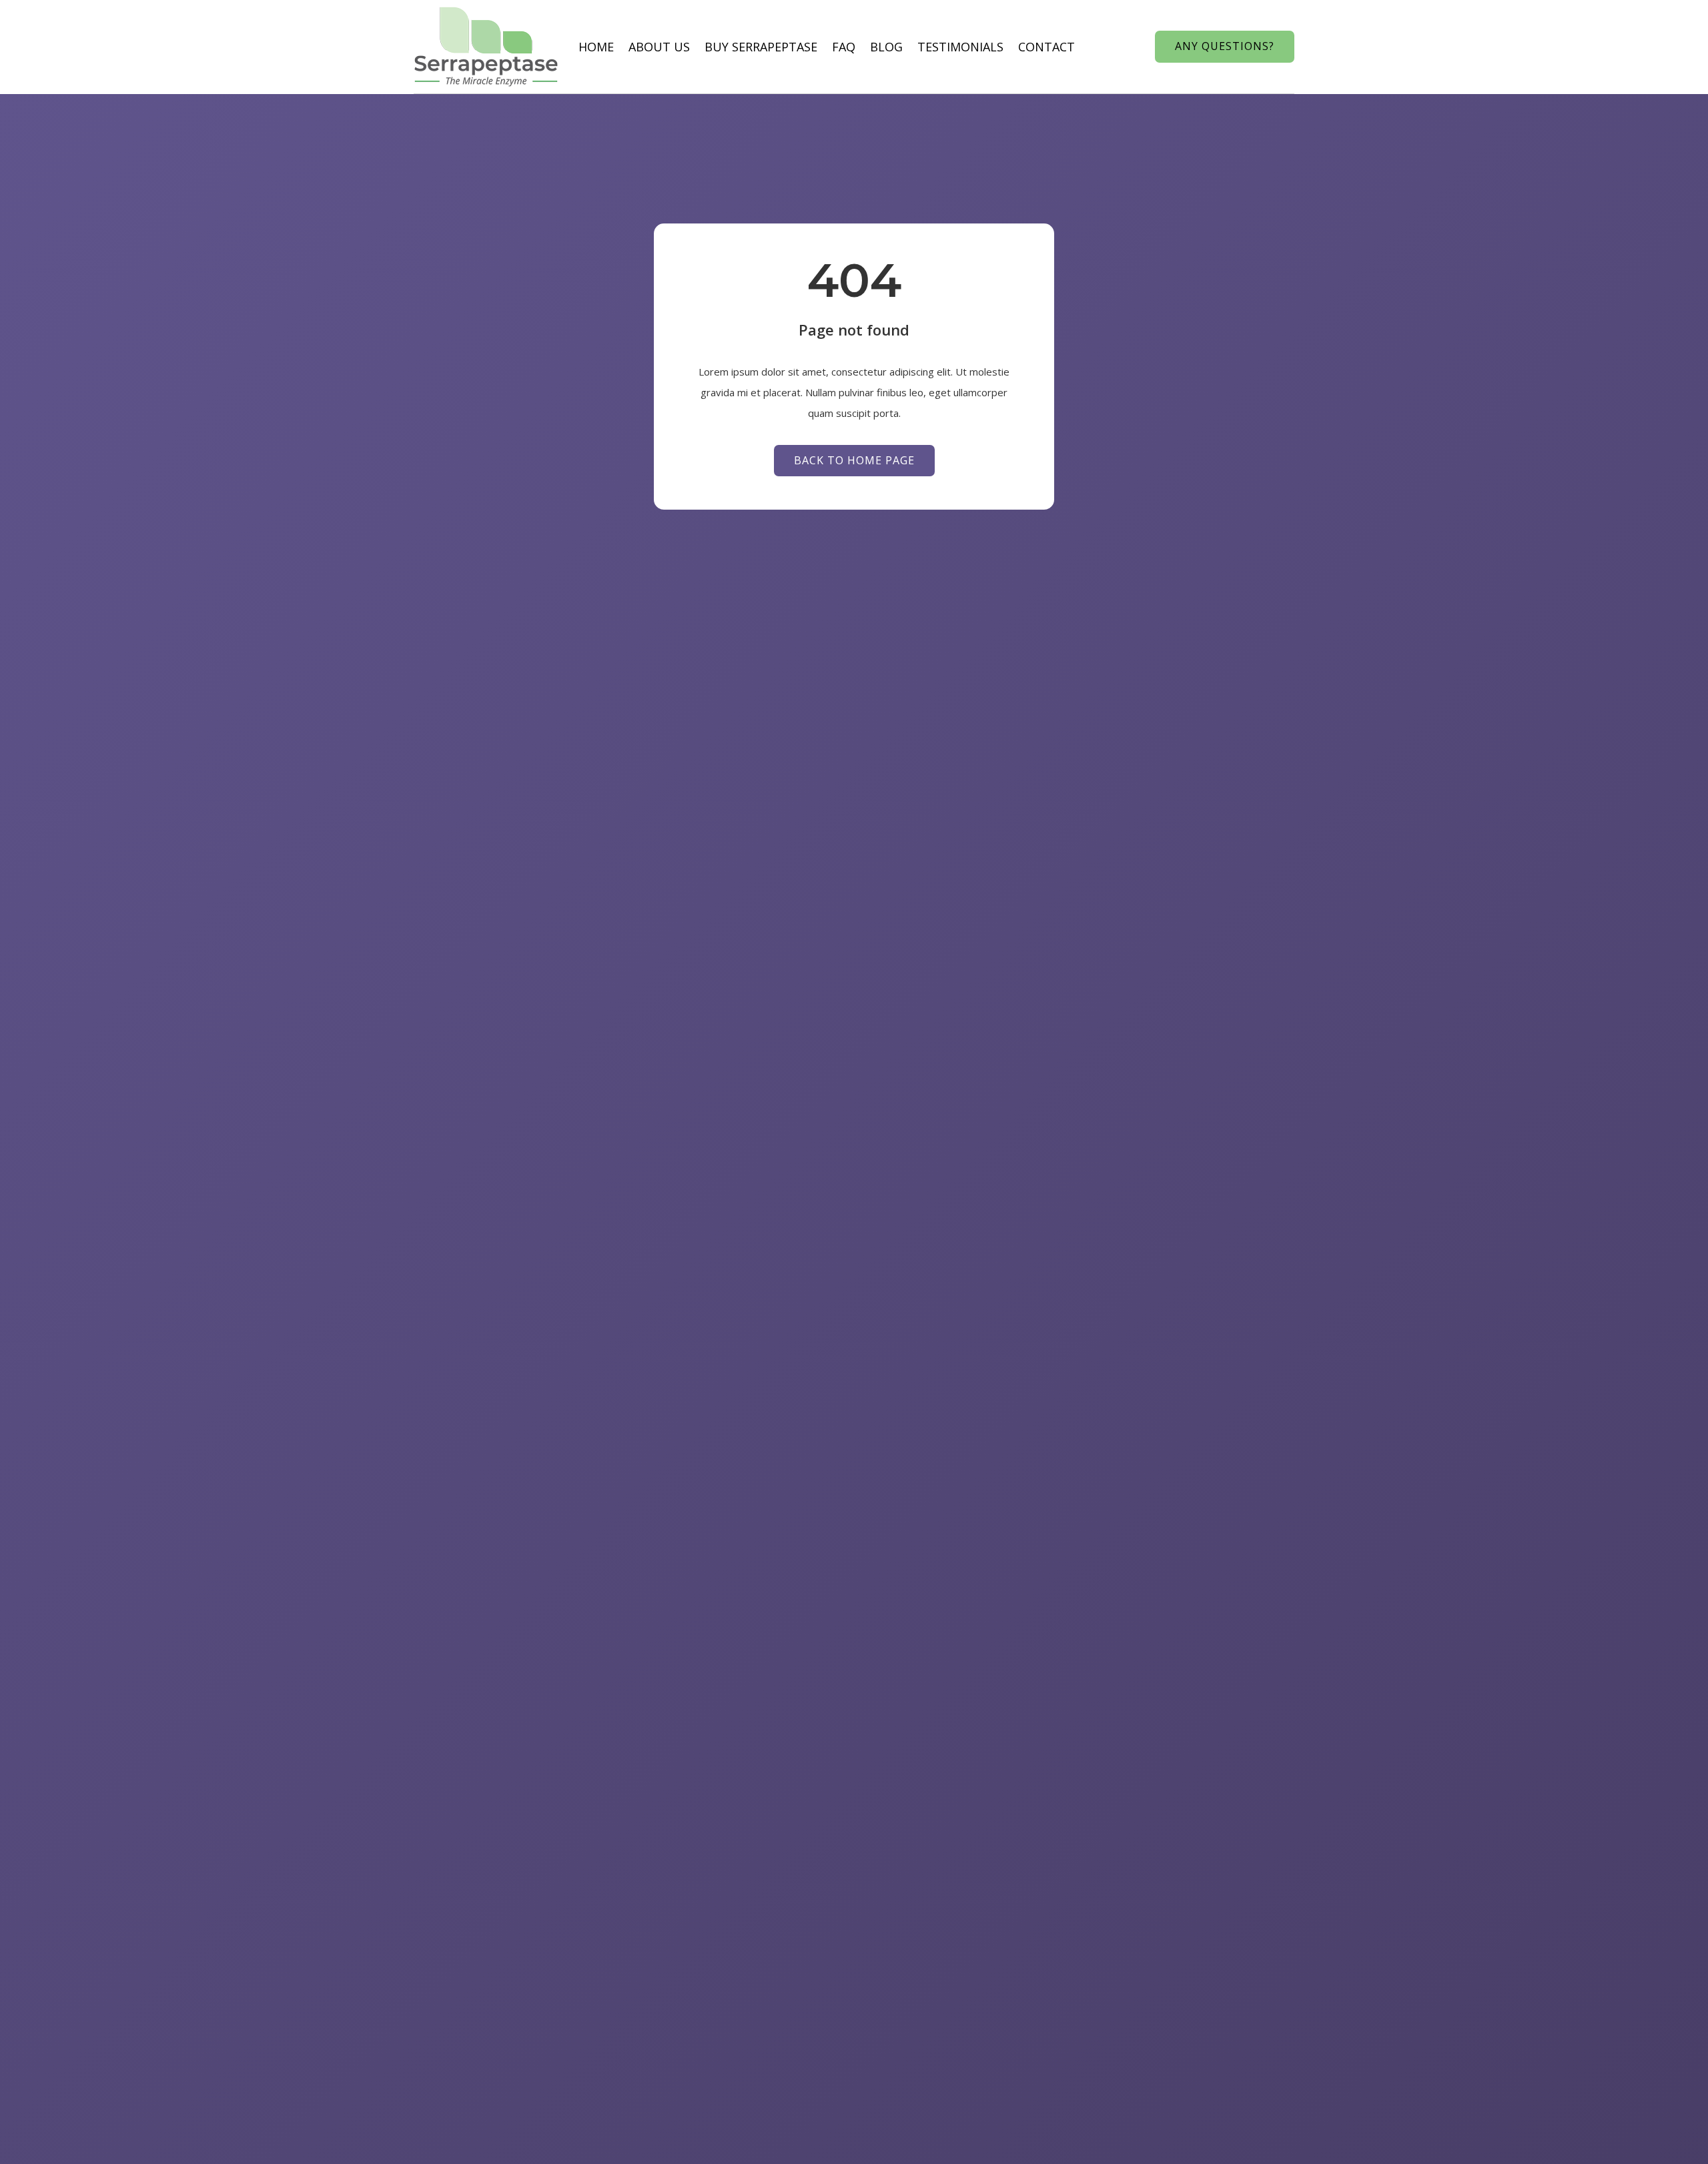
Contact (1046, 47)
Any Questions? (1225, 46)
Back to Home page (854, 460)
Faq (844, 47)
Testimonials (960, 47)
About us (659, 47)
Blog (886, 47)
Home (596, 47)
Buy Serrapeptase (761, 47)
